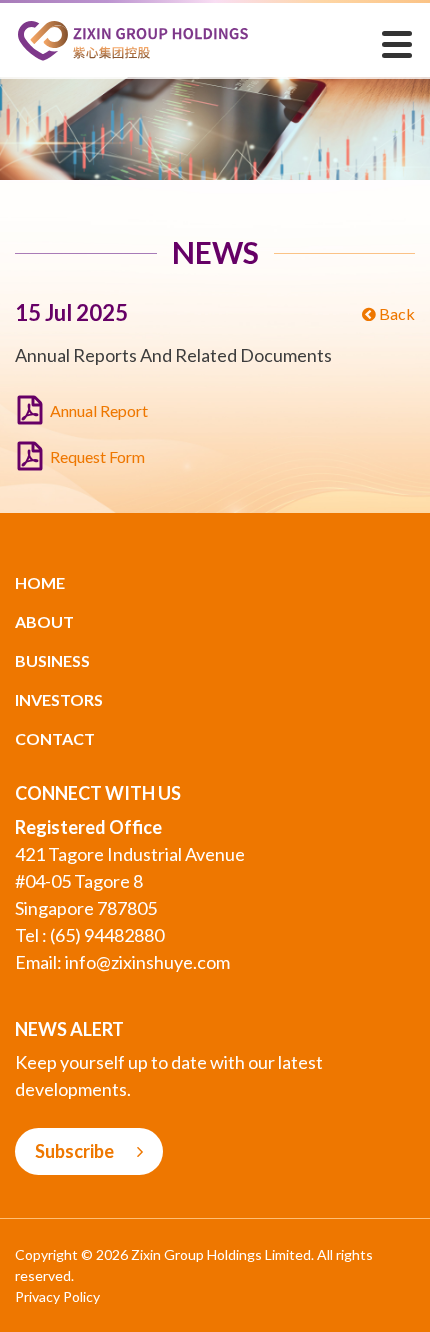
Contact (55, 738)
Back (395, 313)
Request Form (97, 456)
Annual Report (99, 410)
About (44, 621)
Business (52, 660)
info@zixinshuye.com (147, 962)
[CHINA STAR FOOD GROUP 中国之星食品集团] (133, 38)
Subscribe (76, 1151)
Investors (59, 699)
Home (40, 582)
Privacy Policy (57, 1296)
